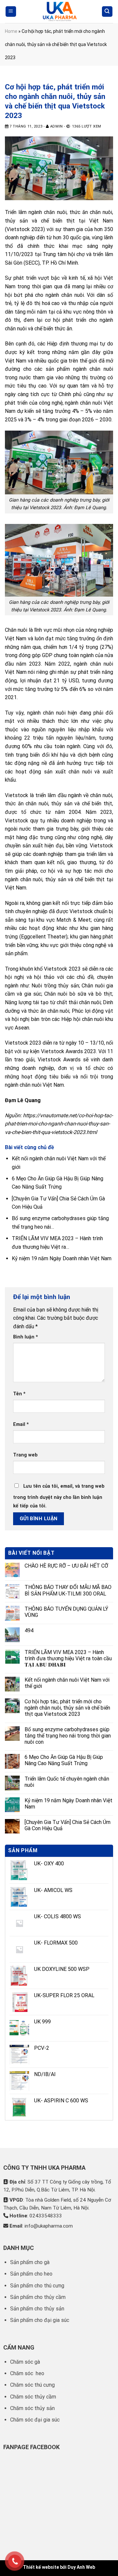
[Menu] (11, 12)
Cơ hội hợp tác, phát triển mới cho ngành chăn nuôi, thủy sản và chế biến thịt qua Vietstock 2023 (67, 1708)
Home (11, 31)
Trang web (25, 1455)
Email (21, 1424)
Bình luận (26, 1337)
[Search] (107, 12)
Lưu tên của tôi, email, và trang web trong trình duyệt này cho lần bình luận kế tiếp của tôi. (59, 1496)
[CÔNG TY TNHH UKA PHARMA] (59, 12)
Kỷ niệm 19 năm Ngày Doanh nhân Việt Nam (69, 1804)
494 (29, 1631)
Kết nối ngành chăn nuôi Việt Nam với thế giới (67, 1683)
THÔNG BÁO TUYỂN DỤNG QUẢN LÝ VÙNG (66, 1612)
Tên (19, 1394)
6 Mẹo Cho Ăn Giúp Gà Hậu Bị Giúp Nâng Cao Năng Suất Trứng (64, 1760)
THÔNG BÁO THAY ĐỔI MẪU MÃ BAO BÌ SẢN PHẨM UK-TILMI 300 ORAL (68, 1590)
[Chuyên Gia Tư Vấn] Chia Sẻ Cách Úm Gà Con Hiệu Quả (68, 1825)
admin (57, 126)
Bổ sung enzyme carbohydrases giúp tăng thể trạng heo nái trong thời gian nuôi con (68, 1736)
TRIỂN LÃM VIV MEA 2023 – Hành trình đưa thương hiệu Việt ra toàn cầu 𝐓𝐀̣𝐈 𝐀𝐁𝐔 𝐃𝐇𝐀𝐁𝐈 (68, 1658)
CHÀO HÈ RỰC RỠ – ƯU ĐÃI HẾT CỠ (66, 1566)
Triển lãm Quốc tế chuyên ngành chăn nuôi (67, 1782)
